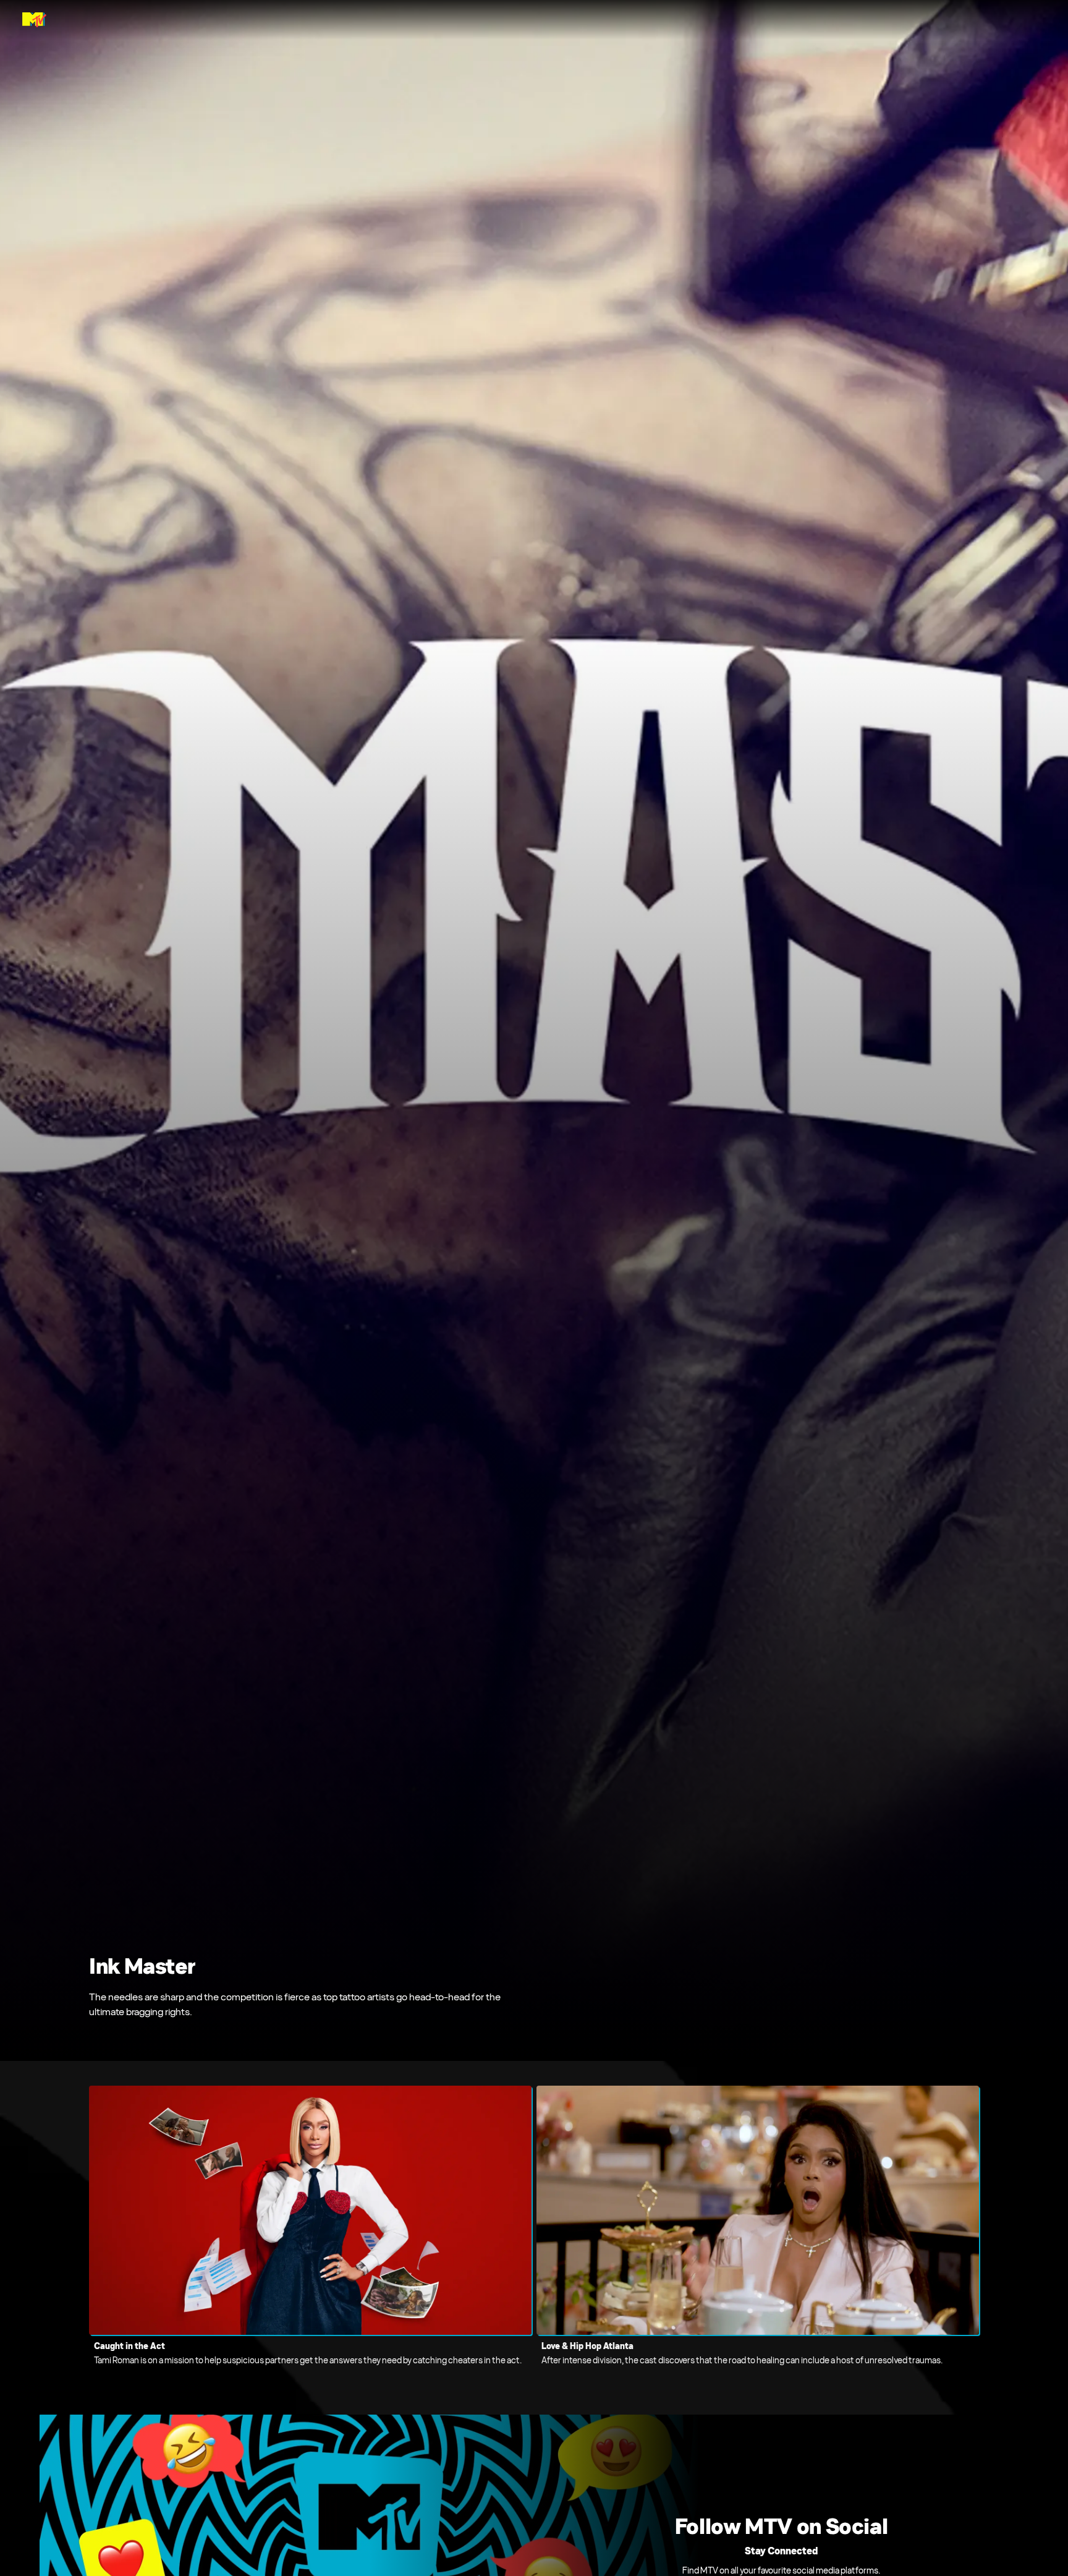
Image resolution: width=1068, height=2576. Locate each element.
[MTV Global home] (34, 20)
